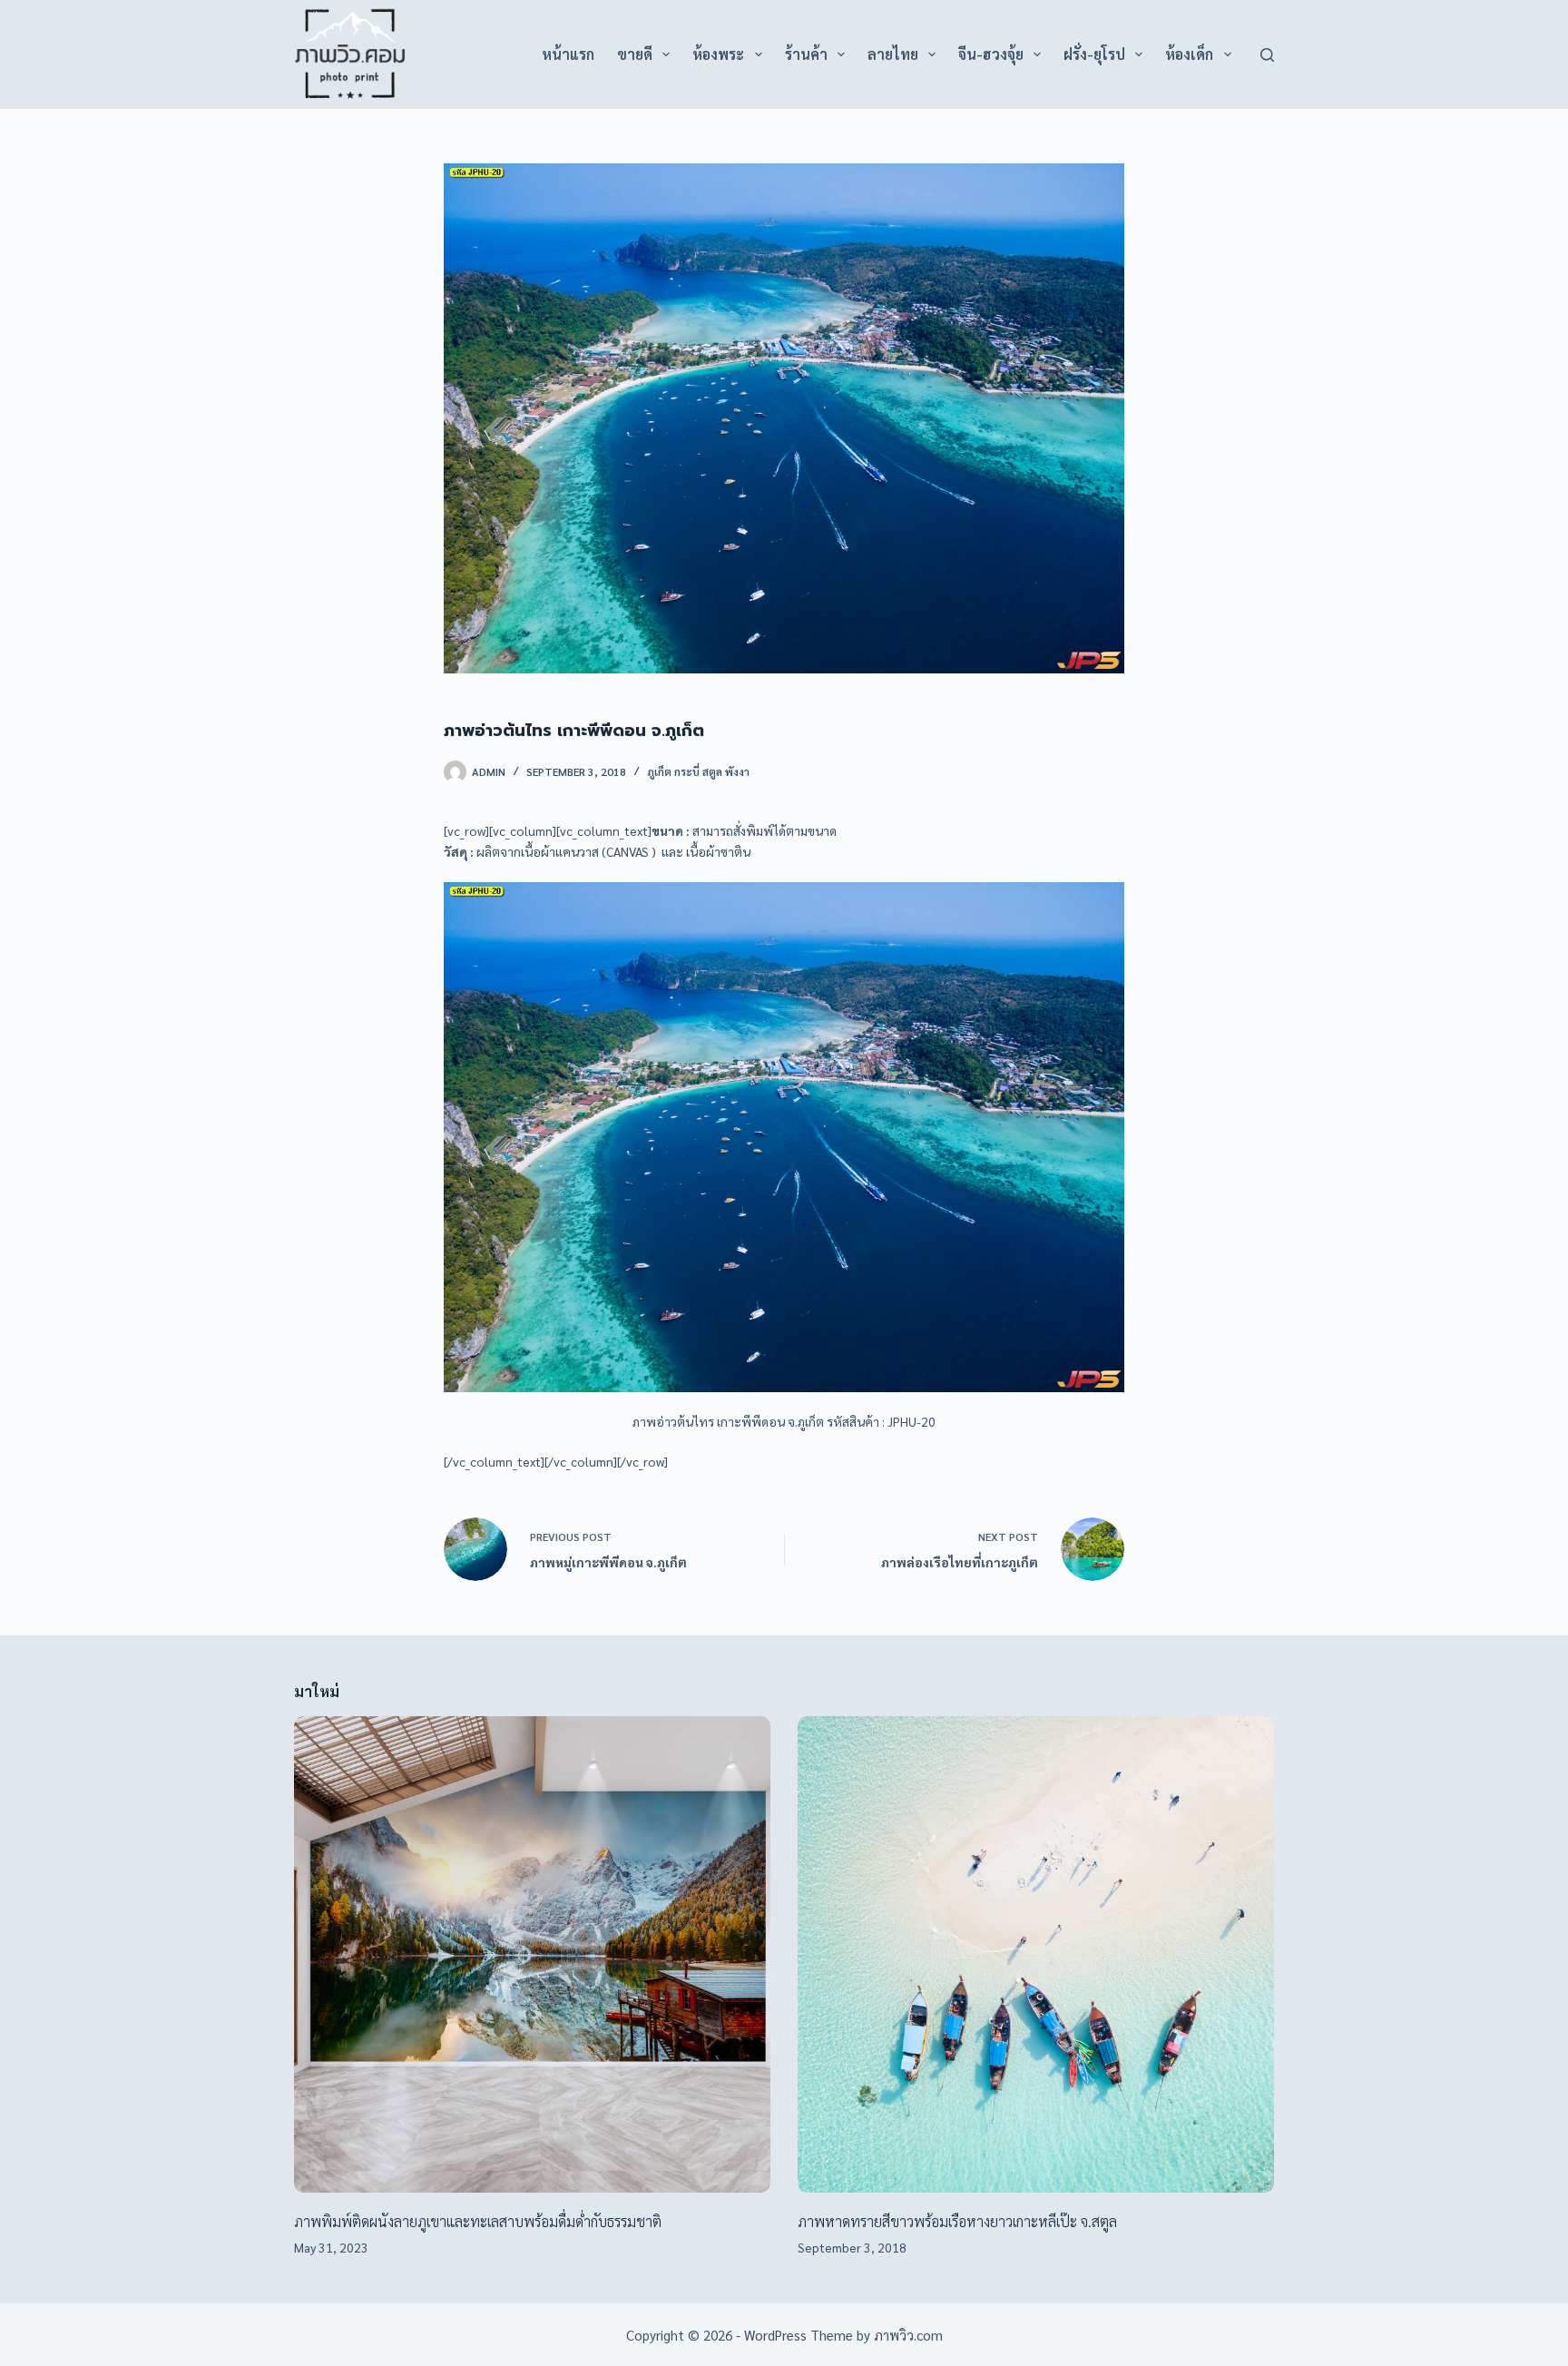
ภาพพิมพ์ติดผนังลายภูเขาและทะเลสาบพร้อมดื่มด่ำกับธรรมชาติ (478, 2221)
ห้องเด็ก (1189, 54)
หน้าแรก (568, 54)
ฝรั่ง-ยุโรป (1094, 54)
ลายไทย (893, 54)
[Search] (1267, 55)
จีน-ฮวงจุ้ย (991, 54)
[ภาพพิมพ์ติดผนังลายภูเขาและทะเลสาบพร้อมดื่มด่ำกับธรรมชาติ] (532, 1954)
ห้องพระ (718, 54)
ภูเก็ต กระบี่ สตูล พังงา (698, 771)
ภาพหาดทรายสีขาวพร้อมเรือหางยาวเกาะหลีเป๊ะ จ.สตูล (957, 2221)
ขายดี (635, 54)
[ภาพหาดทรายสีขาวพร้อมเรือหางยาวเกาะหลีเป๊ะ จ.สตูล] (1036, 1954)
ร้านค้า (806, 54)
